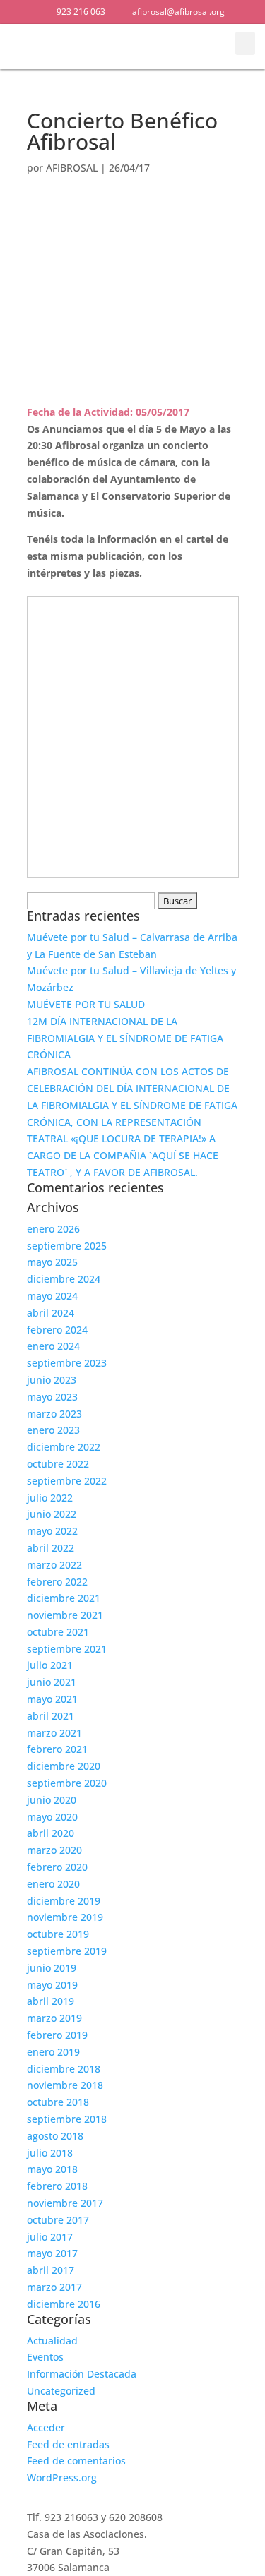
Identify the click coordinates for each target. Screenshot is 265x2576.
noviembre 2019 (65, 1917)
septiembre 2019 (67, 1951)
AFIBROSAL (72, 168)
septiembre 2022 (67, 1481)
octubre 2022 (58, 1464)
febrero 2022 (57, 1582)
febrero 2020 (57, 1867)
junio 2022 (52, 1514)
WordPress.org (62, 2478)
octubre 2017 (58, 2220)
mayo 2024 (52, 1296)
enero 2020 (53, 1884)
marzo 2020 (54, 1850)
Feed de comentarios (76, 2461)
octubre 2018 (58, 2102)
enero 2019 (53, 2052)
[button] (207, 47)
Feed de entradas (68, 2444)
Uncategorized (61, 2391)
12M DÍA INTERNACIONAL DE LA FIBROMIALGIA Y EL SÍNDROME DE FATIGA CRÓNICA (125, 1038)
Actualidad (52, 2341)
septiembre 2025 (67, 1246)
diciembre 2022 (64, 1447)
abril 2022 (51, 1548)
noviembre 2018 (65, 2085)
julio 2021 (50, 1665)
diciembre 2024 (64, 1279)
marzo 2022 (54, 1565)
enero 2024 (53, 1346)
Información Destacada (82, 2374)
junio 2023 (52, 1380)
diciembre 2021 (64, 1598)
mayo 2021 (52, 1699)
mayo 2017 (52, 2253)
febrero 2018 (57, 2186)
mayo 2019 (52, 1985)
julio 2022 (50, 1498)
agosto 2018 (55, 2136)
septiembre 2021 (67, 1649)
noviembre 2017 (65, 2203)
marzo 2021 (54, 1733)
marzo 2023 (54, 1414)
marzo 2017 (54, 2287)
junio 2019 (52, 1968)
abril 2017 (51, 2270)
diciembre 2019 (64, 1901)
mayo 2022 (52, 1531)
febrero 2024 (57, 1330)
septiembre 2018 (67, 2119)
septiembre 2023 (67, 1363)
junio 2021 (52, 1682)
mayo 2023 (52, 1397)
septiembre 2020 (67, 1783)
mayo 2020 (52, 1817)
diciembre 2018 (64, 2069)
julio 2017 (50, 2237)
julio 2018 (50, 2153)
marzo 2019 (54, 2018)
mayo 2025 (52, 1262)
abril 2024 (51, 1313)
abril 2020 (51, 1833)
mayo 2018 (52, 2169)
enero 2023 (53, 1430)
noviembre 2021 (65, 1615)
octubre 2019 (58, 1934)
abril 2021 (51, 1716)
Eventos (45, 2357)
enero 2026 (53, 1229)
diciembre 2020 (64, 1766)
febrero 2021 (57, 1749)
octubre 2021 (58, 1632)
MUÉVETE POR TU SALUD (86, 1004)
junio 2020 (52, 1800)
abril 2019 (51, 2001)
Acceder (46, 2427)
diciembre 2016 (64, 2304)
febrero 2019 (57, 2035)
